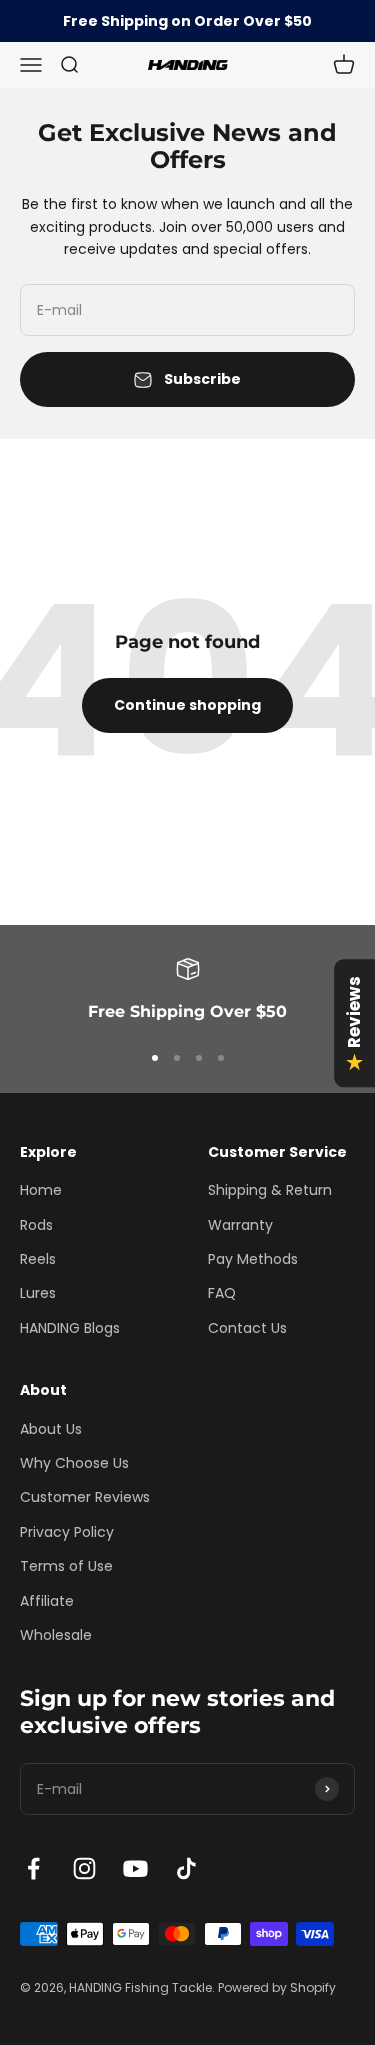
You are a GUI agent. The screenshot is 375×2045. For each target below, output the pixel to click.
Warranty (240, 1225)
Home (41, 1190)
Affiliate (47, 1601)
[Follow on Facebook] (33, 1868)
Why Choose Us (74, 1463)
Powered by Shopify (277, 1987)
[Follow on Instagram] (84, 1868)
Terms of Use (66, 1566)
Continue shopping (187, 705)
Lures (38, 1293)
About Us (51, 1429)
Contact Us (247, 1328)
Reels (38, 1259)
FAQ (222, 1293)
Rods (36, 1225)
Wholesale (56, 1635)
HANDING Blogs (70, 1328)
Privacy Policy (67, 1532)
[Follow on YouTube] (135, 1868)
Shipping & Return (270, 1190)
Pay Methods (253, 1259)
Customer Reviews (85, 1497)
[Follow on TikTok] (186, 1868)
